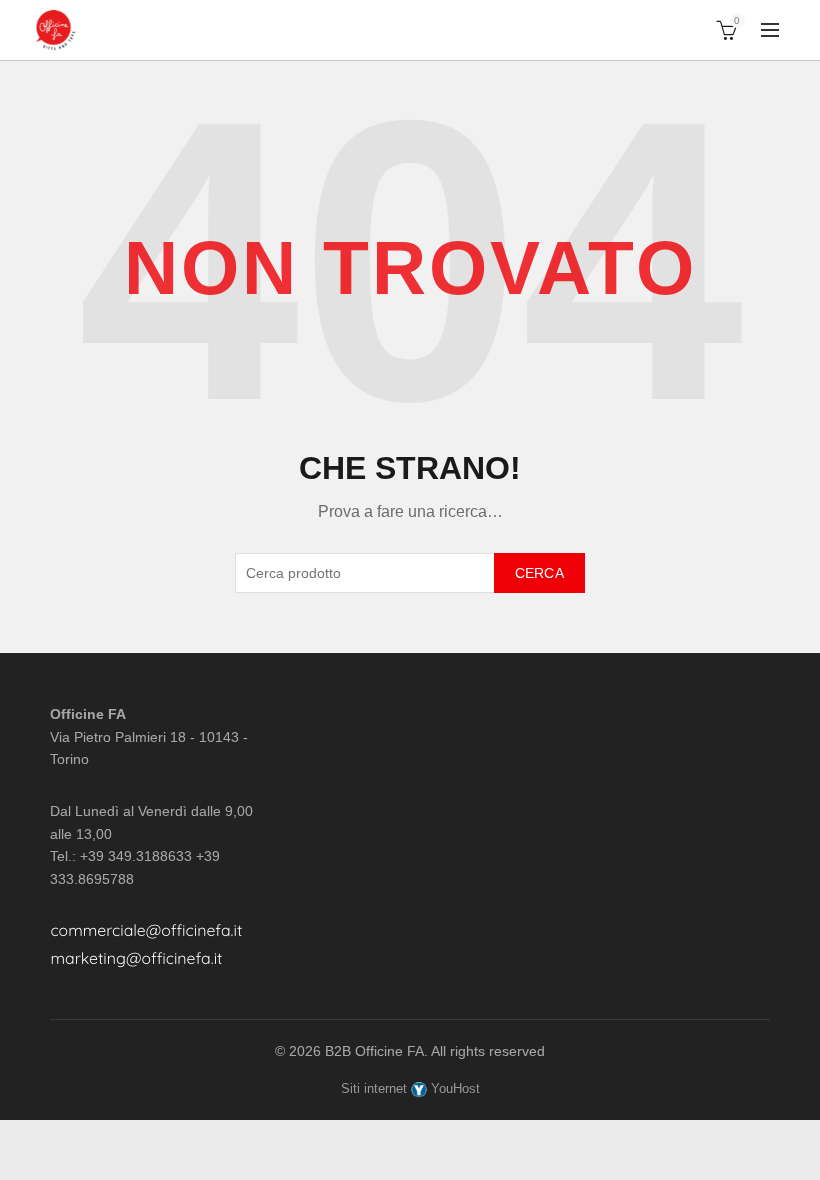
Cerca (540, 573)
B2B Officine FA (374, 1051)
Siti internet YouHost (410, 1088)
